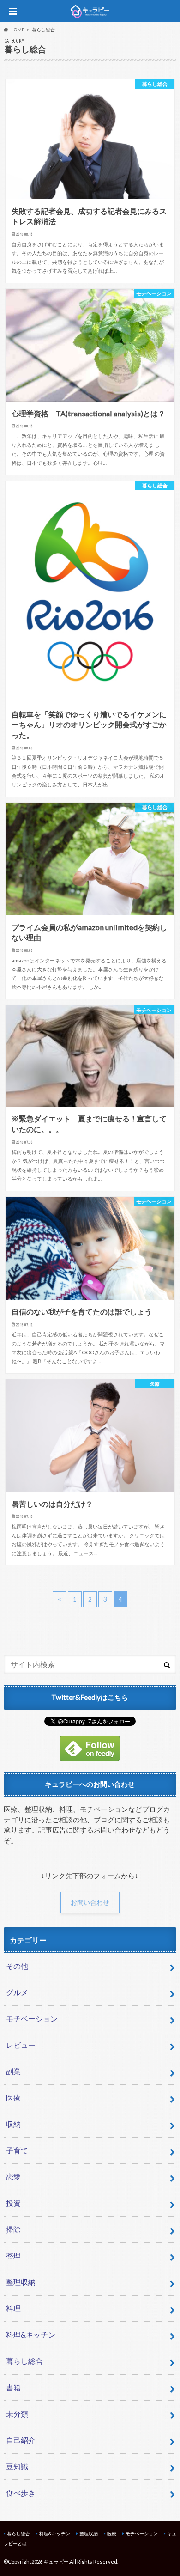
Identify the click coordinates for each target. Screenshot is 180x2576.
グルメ (17, 1992)
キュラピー (56, 2561)
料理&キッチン (31, 2335)
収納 (13, 2124)
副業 (13, 2071)
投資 (13, 2203)
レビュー (21, 2045)
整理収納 (21, 2282)
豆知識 (17, 2466)
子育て (17, 2150)
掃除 (13, 2229)
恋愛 (13, 2177)
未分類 (17, 2414)
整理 (13, 2256)
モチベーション (32, 2019)
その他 (17, 1966)
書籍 (13, 2387)
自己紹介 (21, 2440)
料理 (13, 2308)
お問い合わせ (90, 1902)
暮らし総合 (24, 2361)
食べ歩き (21, 2493)
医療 (13, 2098)
